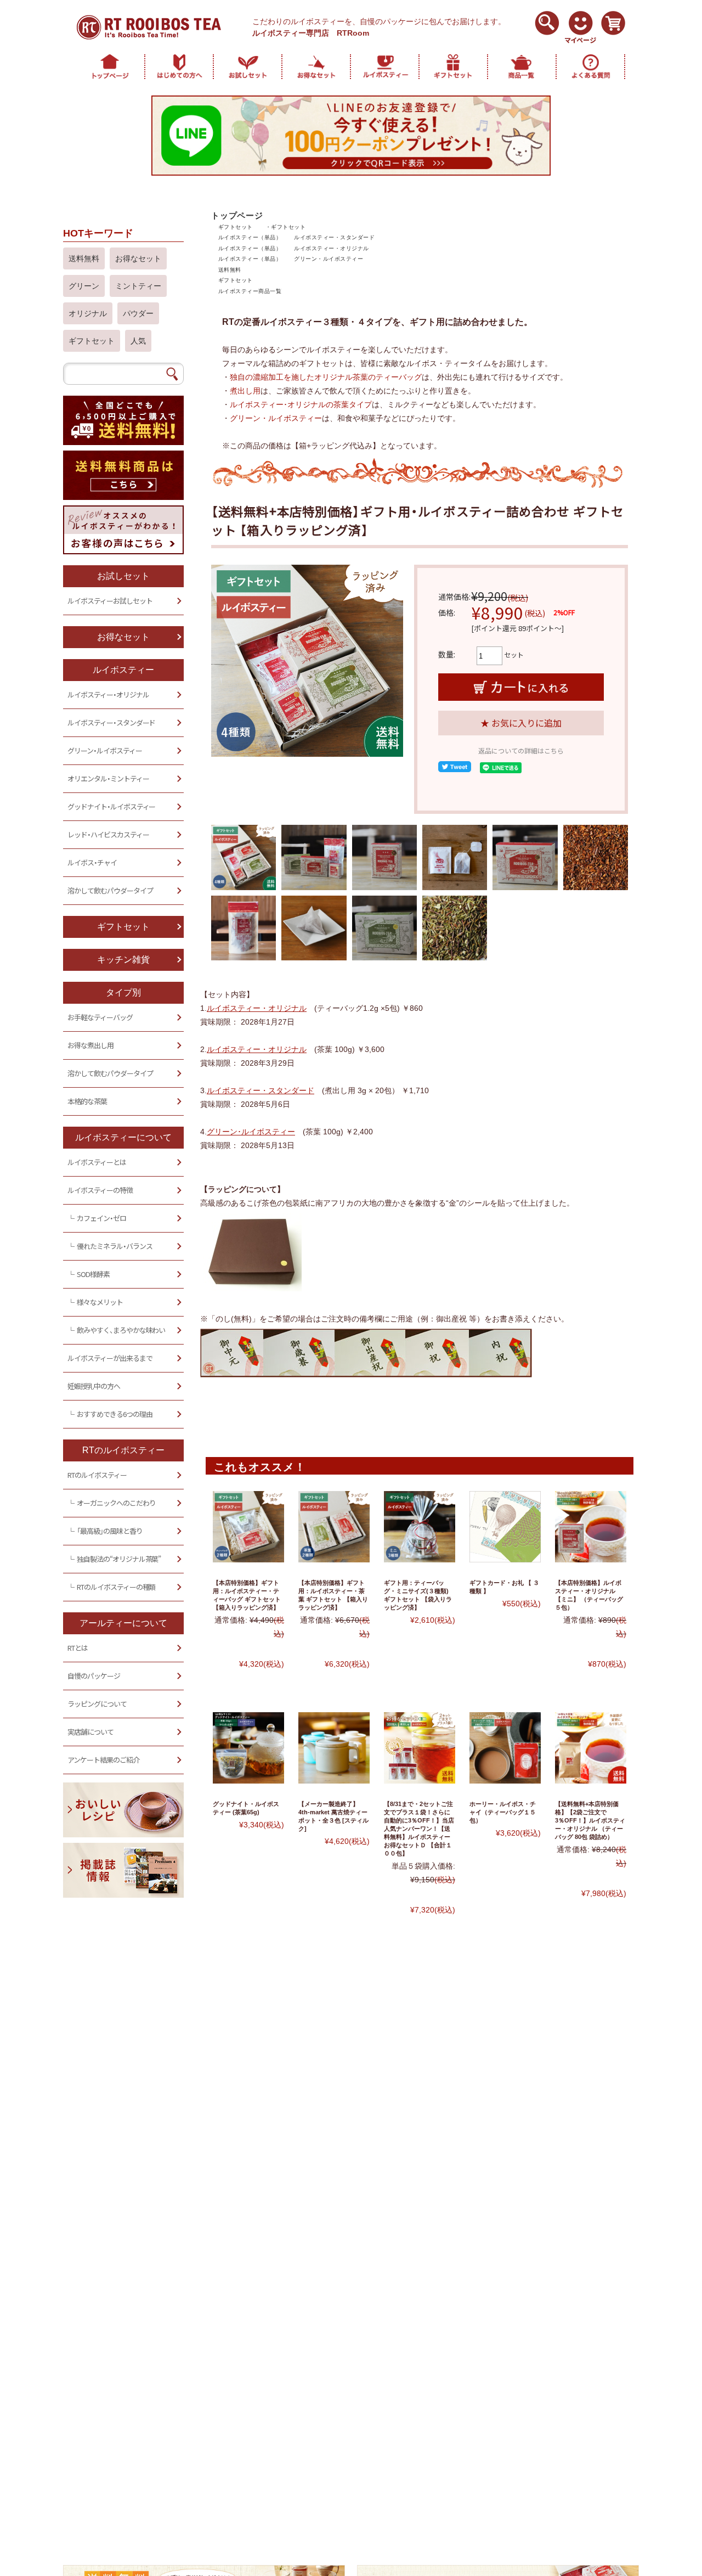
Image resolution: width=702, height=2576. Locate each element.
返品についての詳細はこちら (521, 751)
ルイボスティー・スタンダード (334, 237)
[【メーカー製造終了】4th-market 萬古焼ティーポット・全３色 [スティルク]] (334, 1748)
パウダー (138, 313)
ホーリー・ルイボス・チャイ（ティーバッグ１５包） (503, 1812)
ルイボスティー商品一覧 (250, 291)
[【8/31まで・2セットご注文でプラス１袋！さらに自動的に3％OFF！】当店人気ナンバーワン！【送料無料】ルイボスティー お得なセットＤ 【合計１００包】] (420, 1748)
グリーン (84, 286)
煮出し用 (245, 391)
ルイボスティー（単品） (250, 237)
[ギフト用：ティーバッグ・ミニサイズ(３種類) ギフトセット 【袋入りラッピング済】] (420, 1527)
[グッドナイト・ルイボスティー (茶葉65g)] (248, 1748)
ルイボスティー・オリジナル (331, 248)
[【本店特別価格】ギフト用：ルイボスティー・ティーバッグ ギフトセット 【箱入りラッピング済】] (248, 1527)
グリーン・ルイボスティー (329, 259)
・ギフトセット (285, 227)
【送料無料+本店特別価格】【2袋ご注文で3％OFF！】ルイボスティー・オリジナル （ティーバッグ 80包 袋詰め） (590, 1820)
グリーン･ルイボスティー (251, 1132)
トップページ (237, 215)
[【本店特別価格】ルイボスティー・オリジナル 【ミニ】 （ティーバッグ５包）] (591, 1527)
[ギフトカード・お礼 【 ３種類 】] (505, 1527)
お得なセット (138, 258)
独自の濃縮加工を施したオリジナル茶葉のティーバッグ (326, 377)
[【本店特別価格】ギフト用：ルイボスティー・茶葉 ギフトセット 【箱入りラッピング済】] (334, 1527)
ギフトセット (236, 227)
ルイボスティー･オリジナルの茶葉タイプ (301, 404)
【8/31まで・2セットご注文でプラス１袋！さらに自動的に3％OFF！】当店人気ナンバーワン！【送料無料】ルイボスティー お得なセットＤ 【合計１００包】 (419, 1829)
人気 (138, 341)
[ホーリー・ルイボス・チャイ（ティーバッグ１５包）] (505, 1748)
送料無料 (230, 270)
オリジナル (88, 313)
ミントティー (138, 286)
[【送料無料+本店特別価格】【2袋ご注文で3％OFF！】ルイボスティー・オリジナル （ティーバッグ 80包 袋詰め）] (591, 1748)
